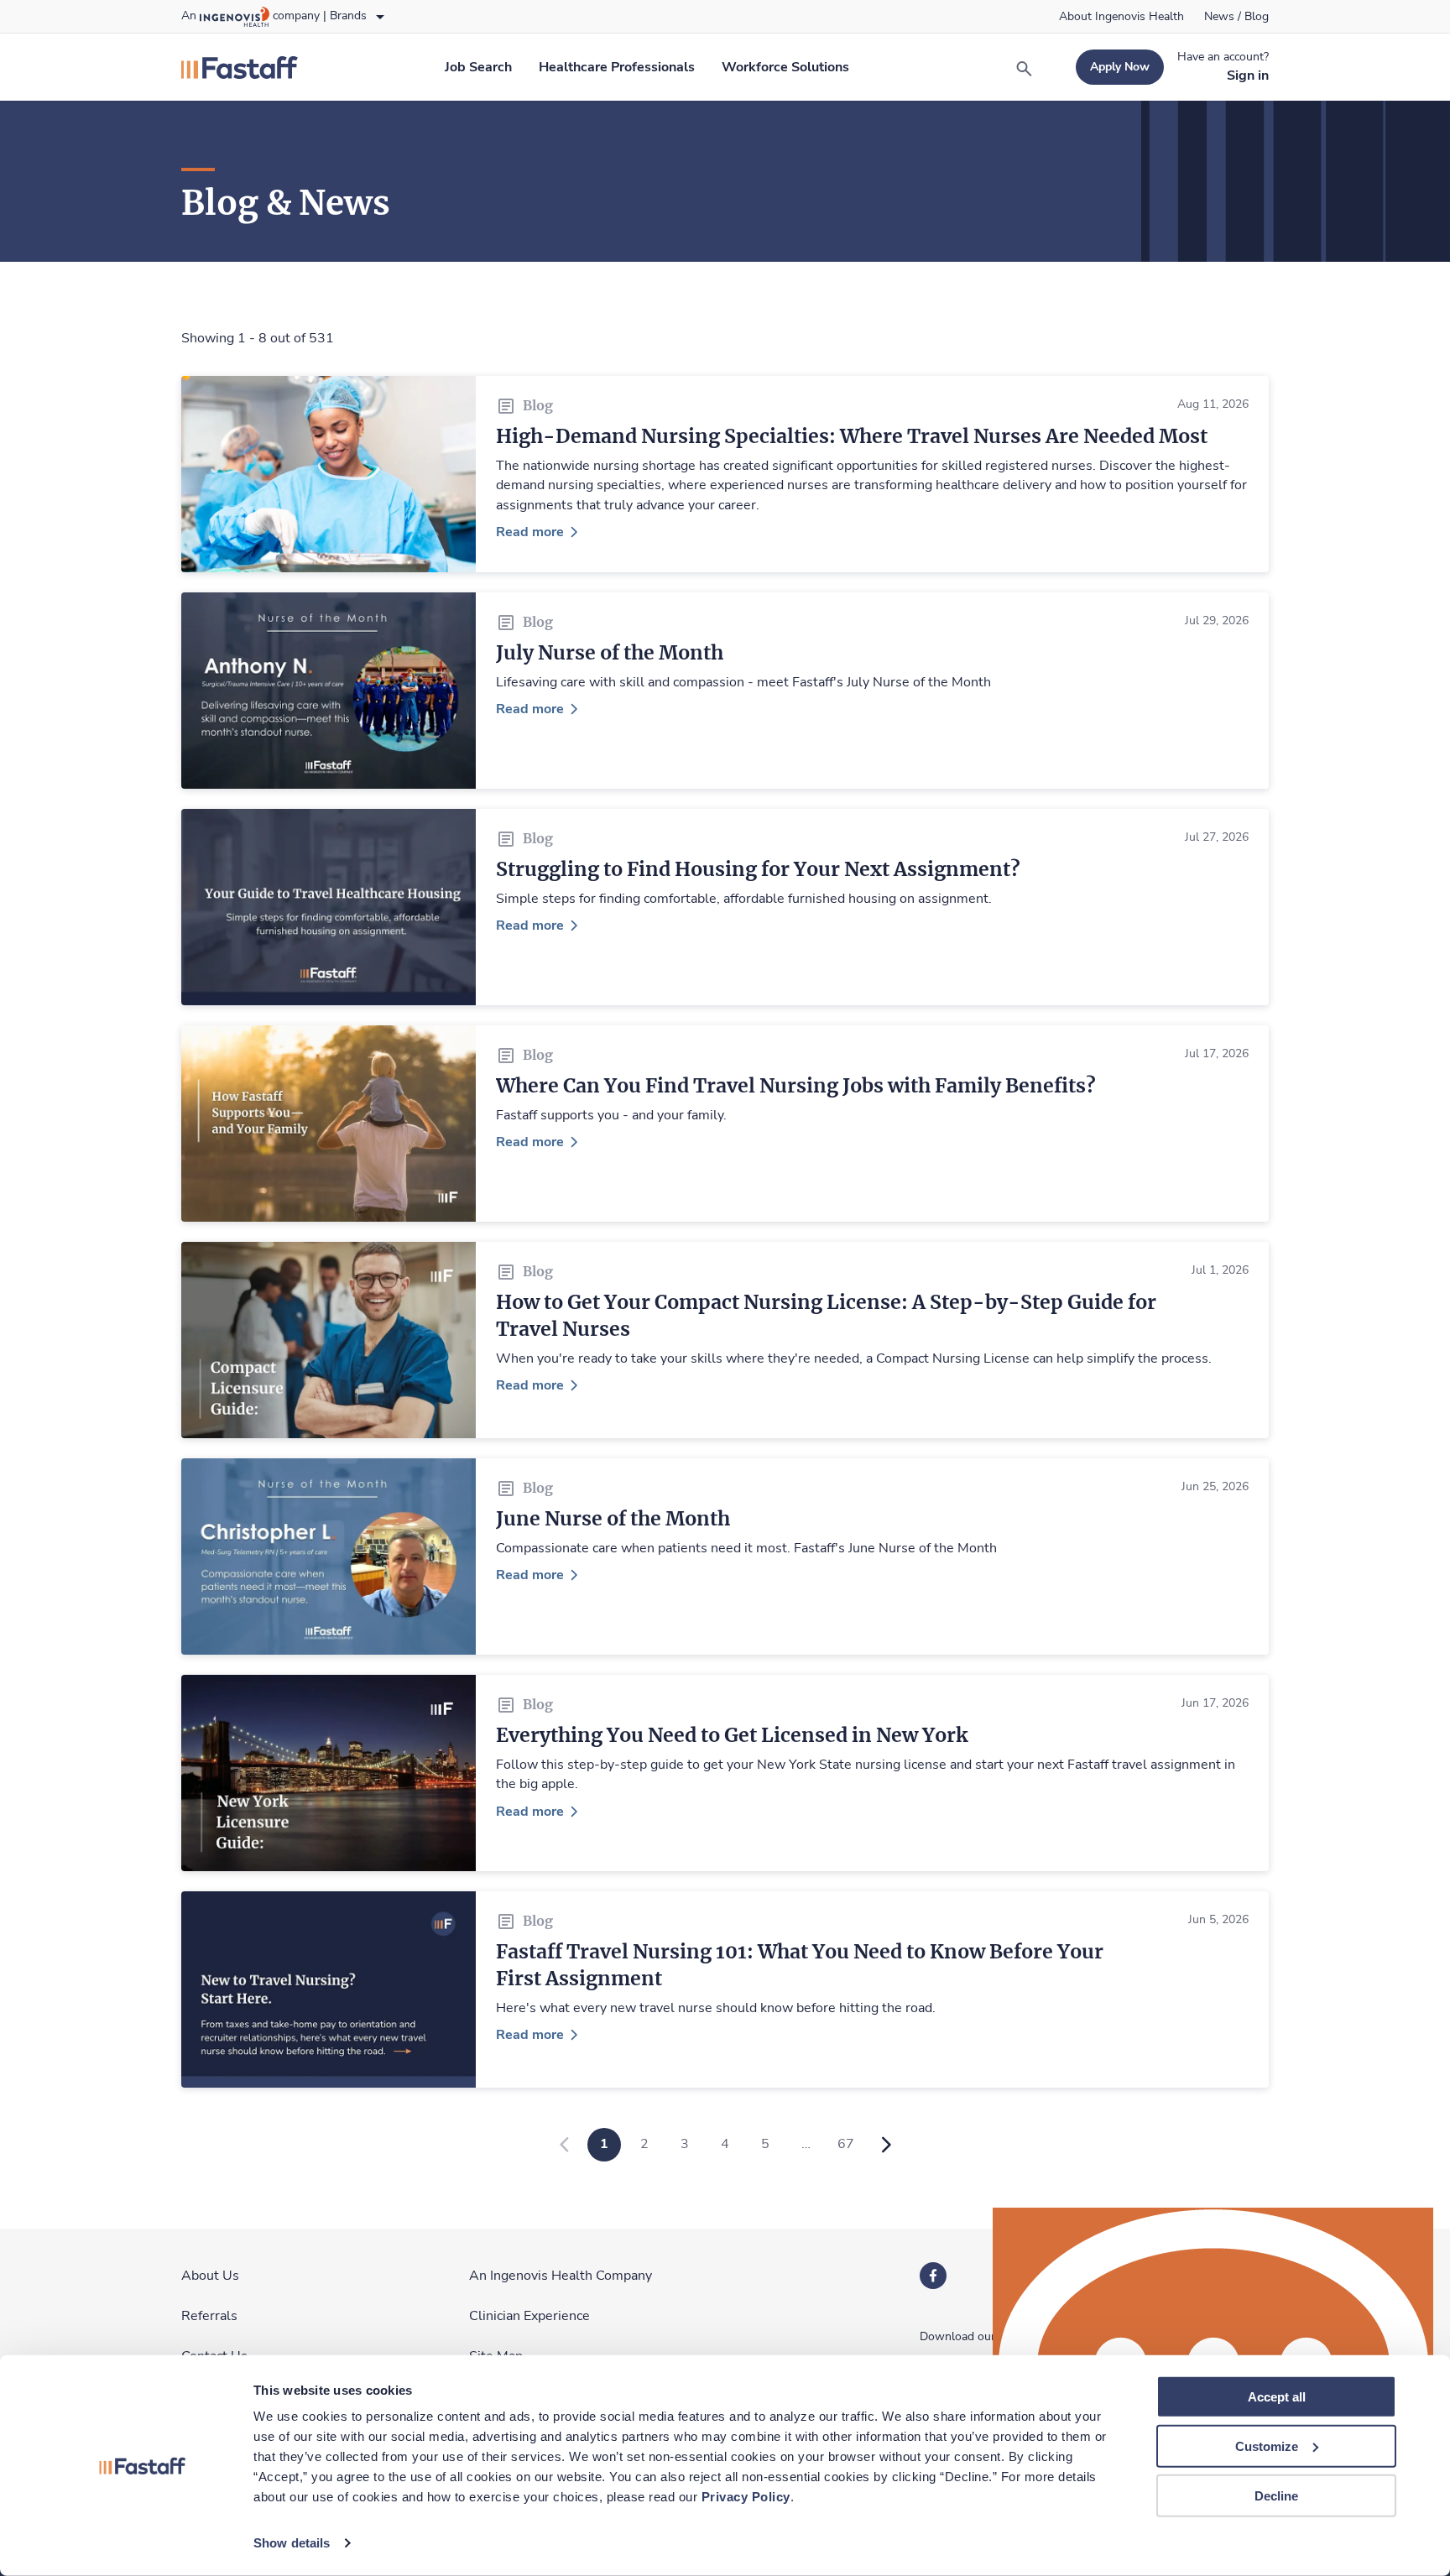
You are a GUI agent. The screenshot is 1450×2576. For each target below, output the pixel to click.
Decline (1276, 2495)
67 (846, 2144)
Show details (292, 2543)
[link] (1121, 17)
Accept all (1277, 2397)
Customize (1267, 2446)
